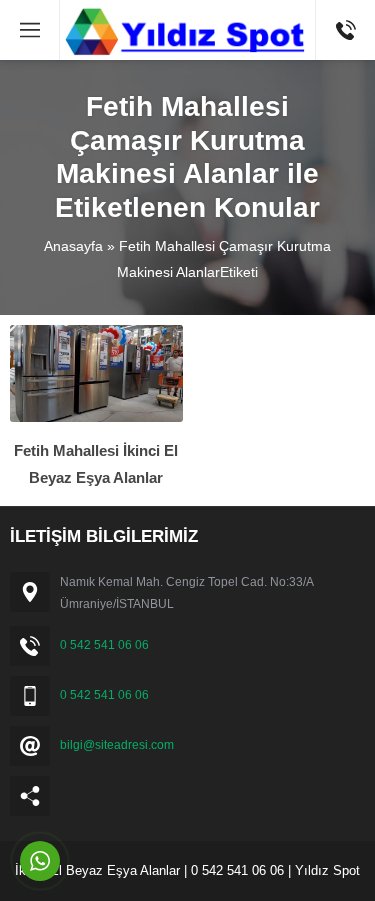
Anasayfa (73, 246)
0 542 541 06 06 (104, 645)
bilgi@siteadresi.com (117, 745)
